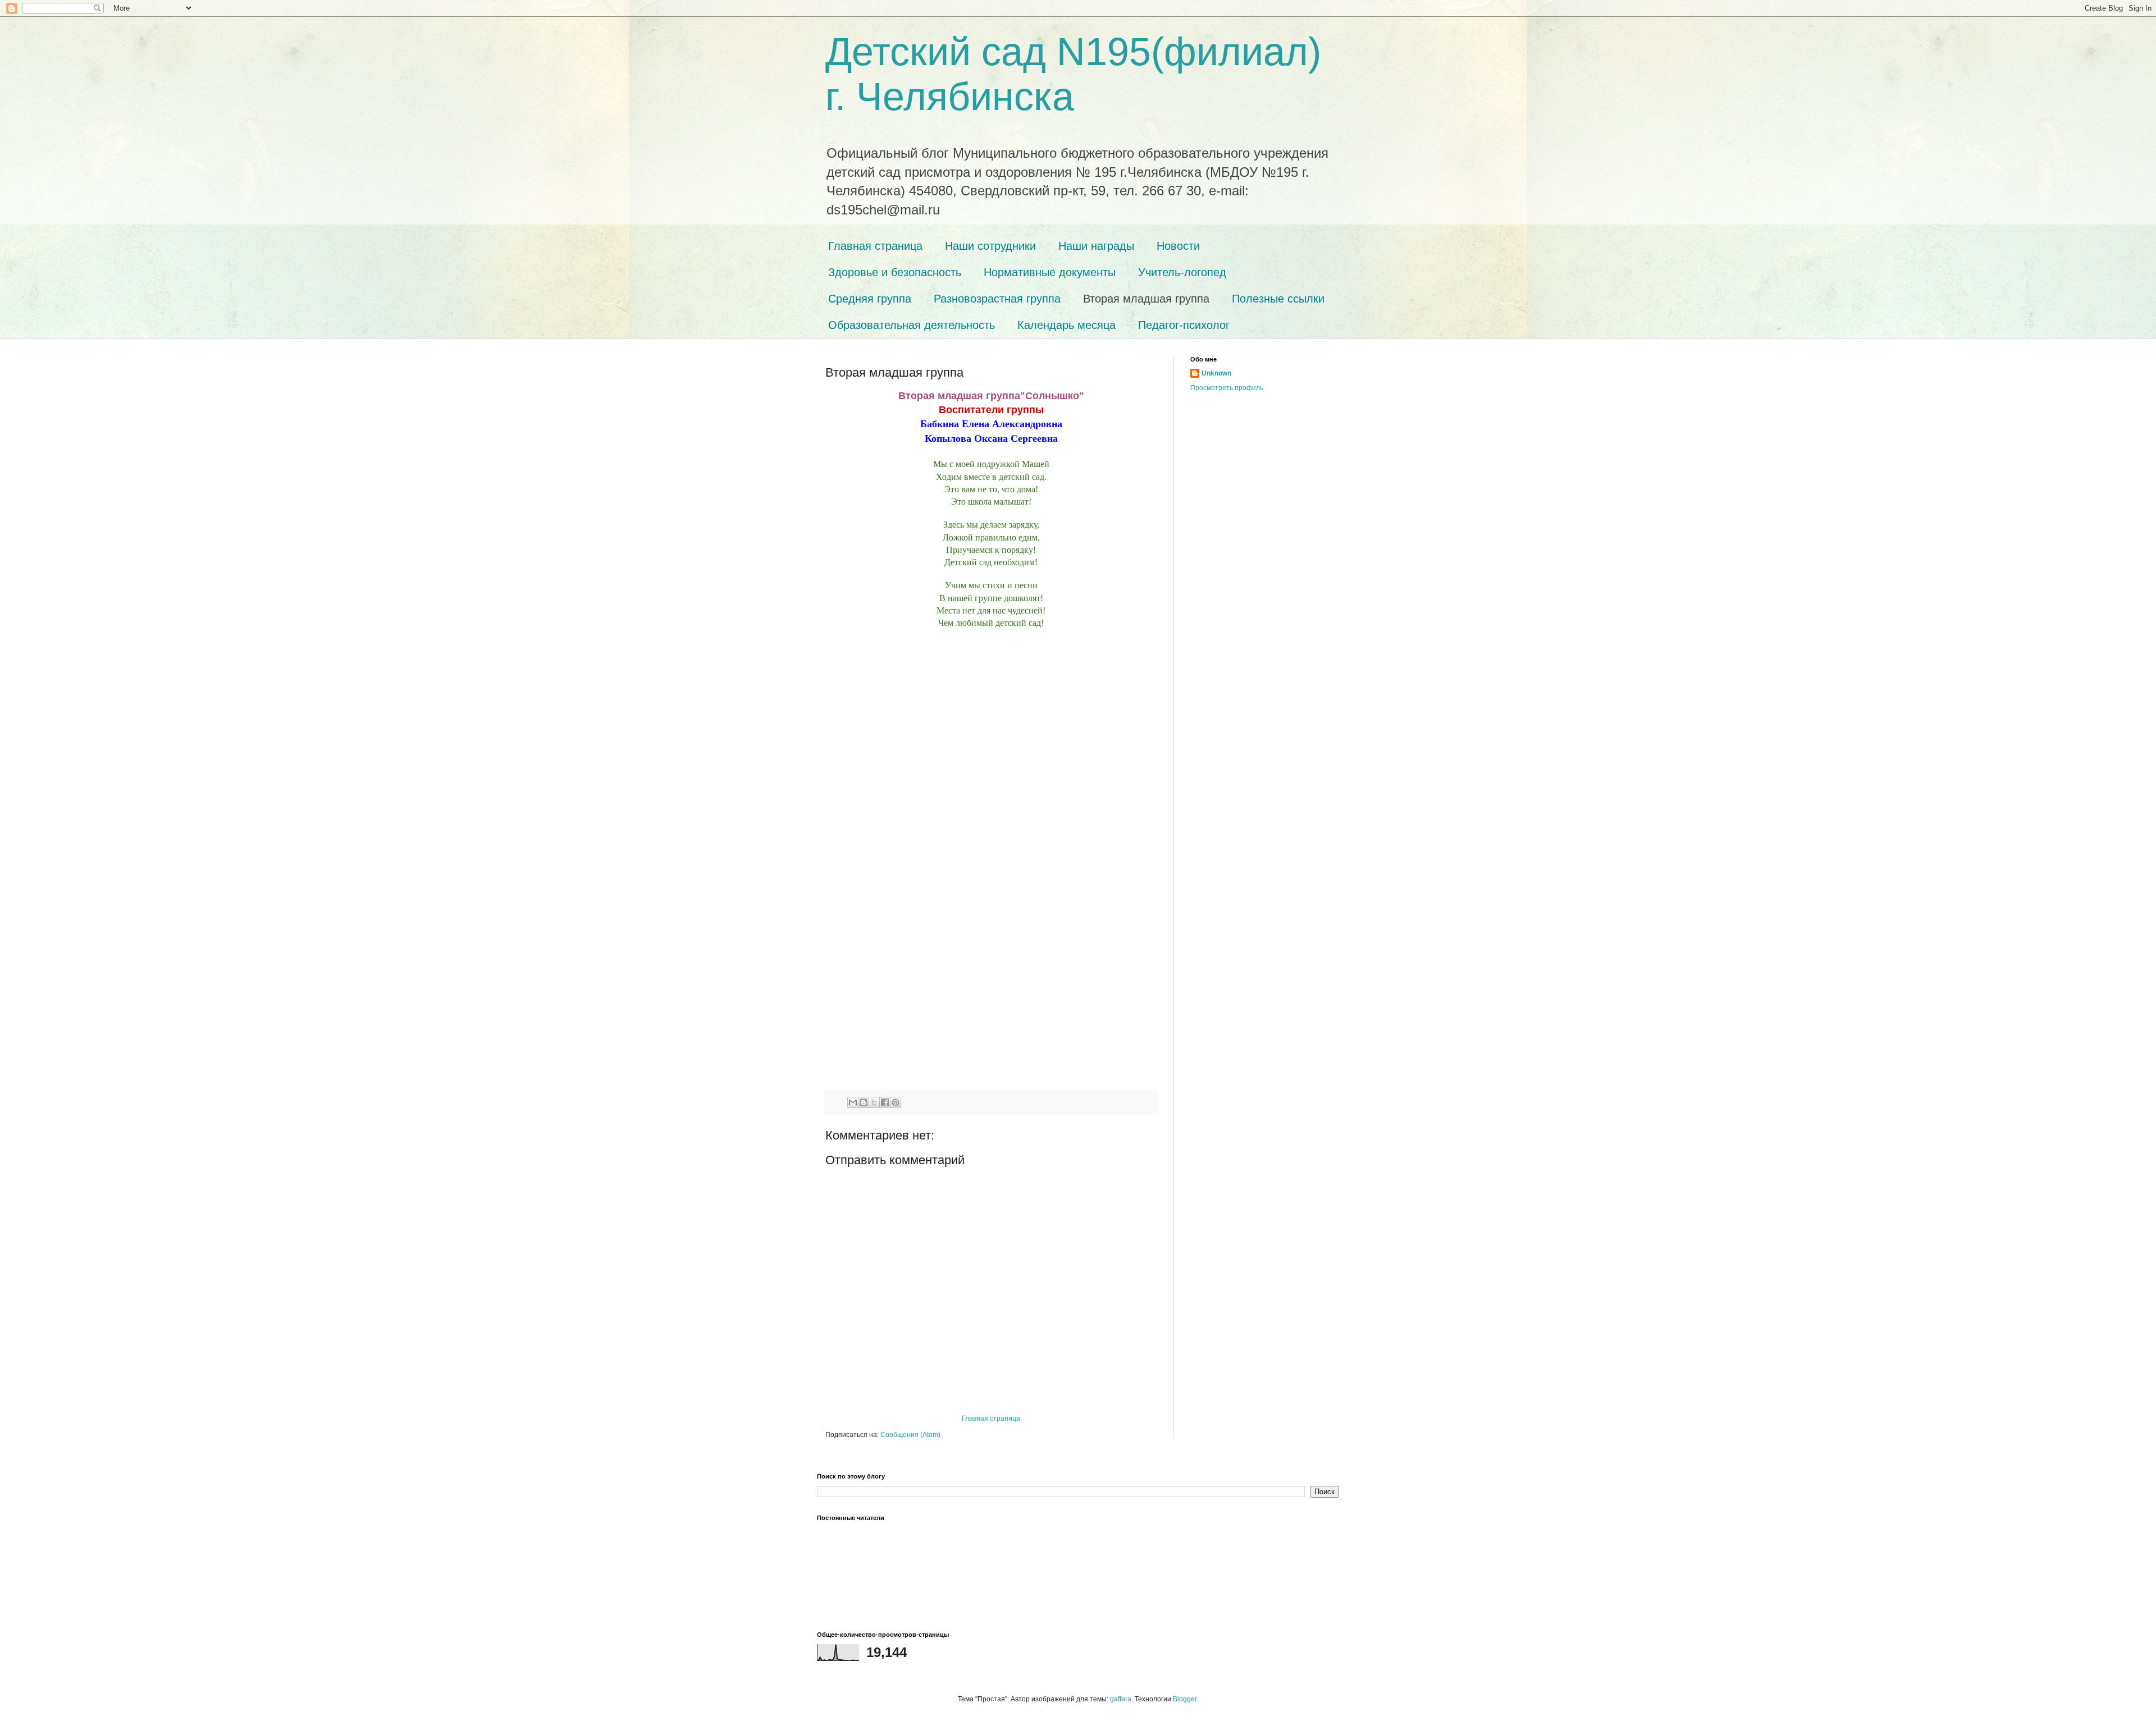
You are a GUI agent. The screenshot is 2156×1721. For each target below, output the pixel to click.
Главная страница (875, 246)
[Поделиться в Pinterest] (896, 1102)
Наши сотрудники (990, 246)
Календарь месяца (1066, 325)
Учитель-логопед (1182, 272)
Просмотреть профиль (1227, 388)
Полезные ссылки (1278, 299)
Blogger (1185, 1699)
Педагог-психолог (1184, 325)
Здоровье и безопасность (895, 272)
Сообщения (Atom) (910, 1435)
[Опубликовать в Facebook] (885, 1102)
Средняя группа (870, 299)
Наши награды (1096, 246)
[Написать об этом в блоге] (864, 1102)
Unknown (1216, 373)
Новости (1178, 246)
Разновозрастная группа (997, 299)
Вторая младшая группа (1146, 299)
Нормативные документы (1050, 272)
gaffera (1121, 1699)
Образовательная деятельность (912, 325)
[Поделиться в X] (874, 1102)
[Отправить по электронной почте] (853, 1102)
